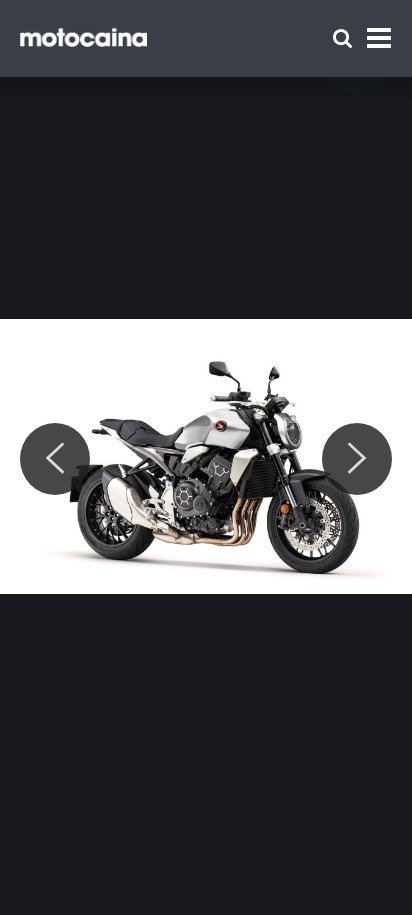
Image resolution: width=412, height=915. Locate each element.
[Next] (357, 459)
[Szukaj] (342, 38)
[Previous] (55, 459)
